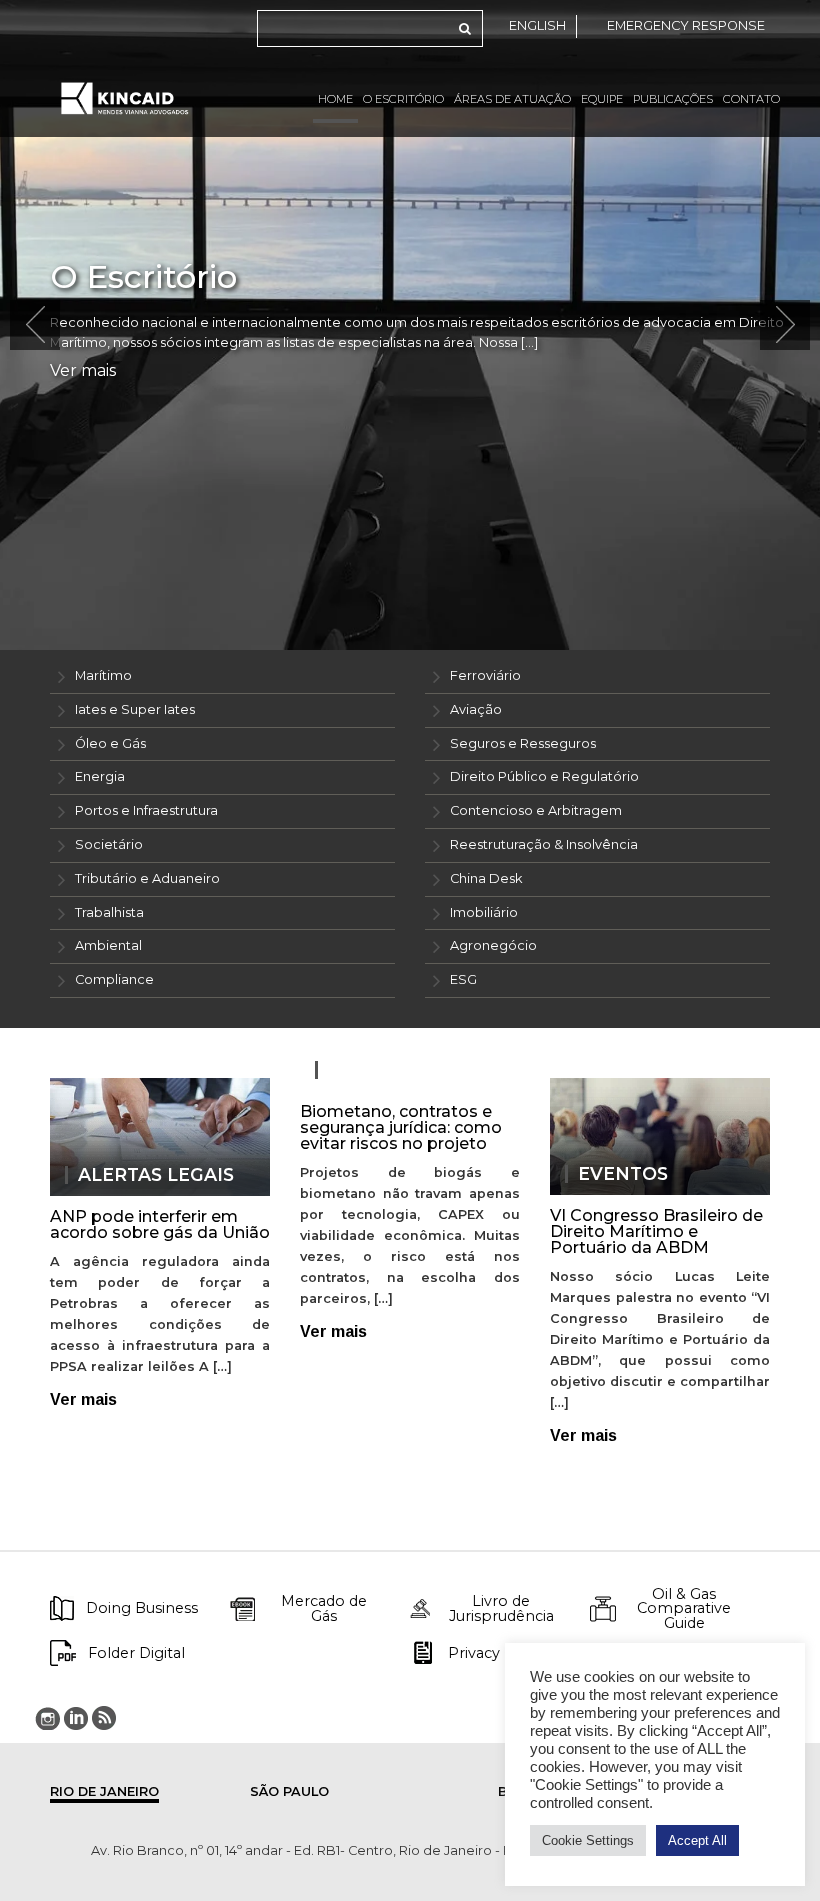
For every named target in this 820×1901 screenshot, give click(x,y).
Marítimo (103, 675)
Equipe (602, 99)
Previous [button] (35, 325)
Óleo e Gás (110, 743)
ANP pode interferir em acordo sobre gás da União (160, 1224)
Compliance (114, 979)
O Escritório (403, 99)
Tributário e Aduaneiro (147, 878)
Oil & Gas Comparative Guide (684, 1608)
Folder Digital (136, 1653)
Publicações (673, 99)
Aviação (476, 709)
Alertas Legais (156, 1175)
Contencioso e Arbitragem (536, 810)
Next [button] (785, 325)
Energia (100, 776)
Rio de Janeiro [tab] (104, 1791)
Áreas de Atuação (512, 99)
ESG (463, 979)
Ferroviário (485, 675)
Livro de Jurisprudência (501, 1608)
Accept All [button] (697, 1840)
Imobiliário (484, 912)
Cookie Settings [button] (588, 1840)
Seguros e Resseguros (523, 743)
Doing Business (142, 1608)
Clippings (379, 1070)
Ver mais (83, 371)
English (537, 25)
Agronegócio (493, 945)
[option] (410, 325)
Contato (751, 99)
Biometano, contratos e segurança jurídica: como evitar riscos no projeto (401, 1127)
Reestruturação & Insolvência (544, 844)
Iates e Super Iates (135, 709)
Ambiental (108, 945)
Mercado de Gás (324, 1608)
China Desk (486, 878)
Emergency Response (686, 25)
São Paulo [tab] (289, 1791)
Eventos (623, 1174)
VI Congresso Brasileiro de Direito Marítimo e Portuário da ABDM (656, 1231)
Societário (109, 844)
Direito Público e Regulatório (544, 776)
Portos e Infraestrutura (146, 810)
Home (335, 99)
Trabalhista (109, 912)
